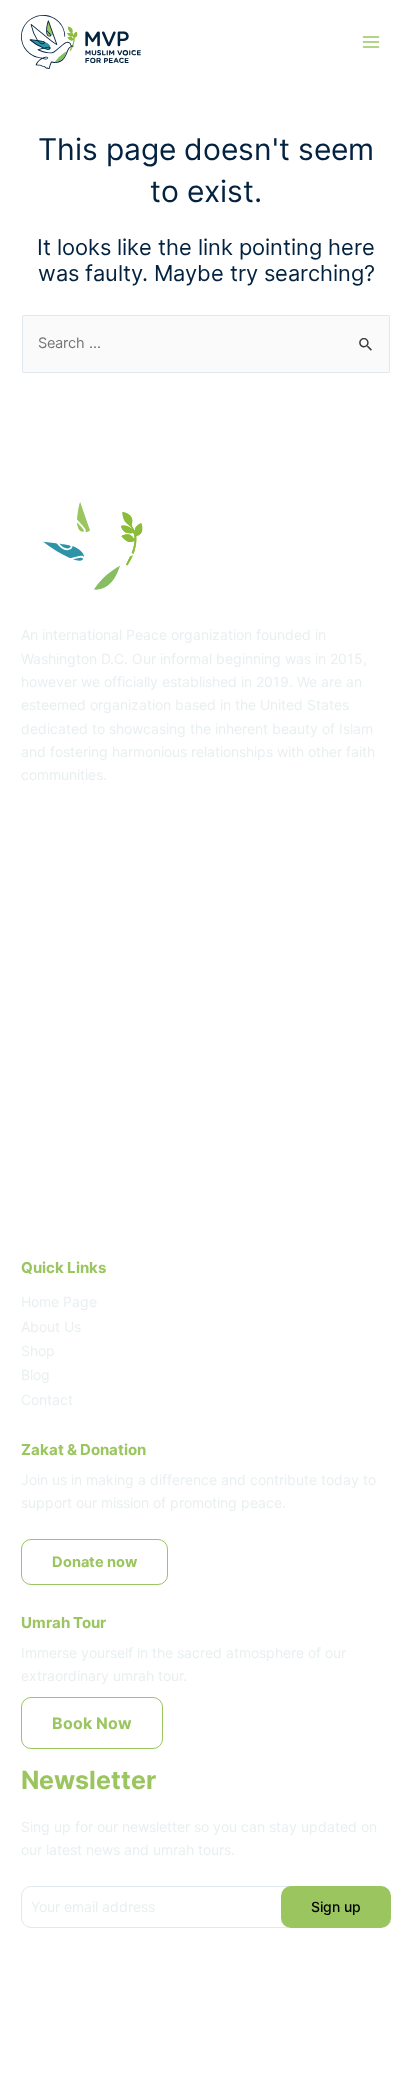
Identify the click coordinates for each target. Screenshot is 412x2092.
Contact (47, 1399)
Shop (38, 1350)
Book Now (92, 1723)
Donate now (94, 1562)
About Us (51, 1326)
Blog (35, 1374)
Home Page (59, 1301)
